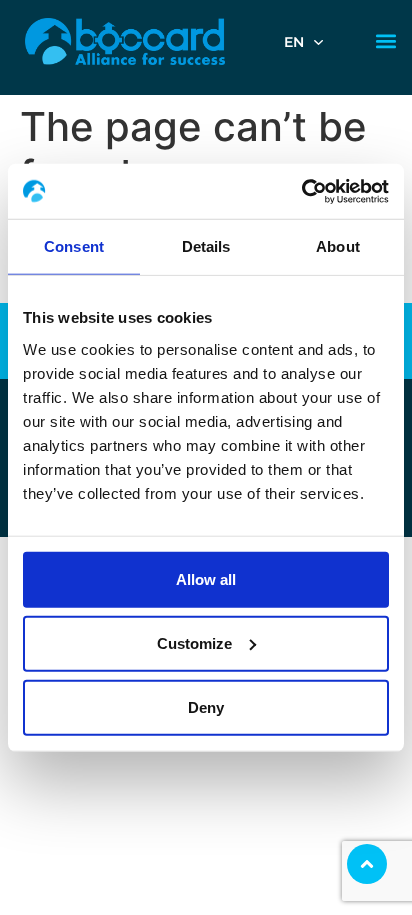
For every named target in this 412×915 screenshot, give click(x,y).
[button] (385, 41)
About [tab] (338, 246)
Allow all (206, 578)
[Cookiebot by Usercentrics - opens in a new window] (301, 191)
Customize (194, 642)
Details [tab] (206, 246)
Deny (206, 706)
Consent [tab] (74, 246)
